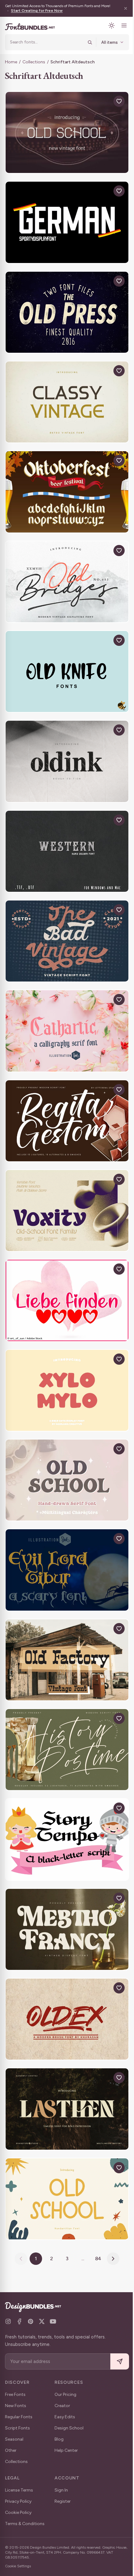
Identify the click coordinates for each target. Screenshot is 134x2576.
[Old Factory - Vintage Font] (67, 1660)
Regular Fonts (19, 2417)
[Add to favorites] (119, 101)
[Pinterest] (31, 2321)
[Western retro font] (67, 851)
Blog (59, 2439)
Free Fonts (15, 2395)
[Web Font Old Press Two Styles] (67, 312)
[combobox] (47, 42)
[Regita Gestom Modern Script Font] (67, 1121)
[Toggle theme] (112, 25)
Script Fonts (17, 2428)
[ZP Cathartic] (67, 1031)
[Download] (105, 101)
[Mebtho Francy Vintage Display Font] (67, 1929)
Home (11, 62)
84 (98, 2259)
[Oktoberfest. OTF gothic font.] (67, 492)
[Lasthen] (67, 2109)
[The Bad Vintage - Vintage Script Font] (67, 941)
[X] (42, 2321)
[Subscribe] (120, 2362)
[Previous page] (21, 2259)
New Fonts (16, 2406)
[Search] (90, 42)
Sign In (61, 2490)
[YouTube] (53, 2321)
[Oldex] (67, 2019)
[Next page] (113, 2259)
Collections (34, 62)
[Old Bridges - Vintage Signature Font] (67, 582)
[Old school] (67, 2199)
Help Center (66, 2450)
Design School (69, 2428)
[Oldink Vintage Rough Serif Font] (67, 761)
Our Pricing (65, 2395)
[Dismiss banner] (126, 8)
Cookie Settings (18, 2566)
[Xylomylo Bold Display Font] (67, 1390)
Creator (62, 2406)
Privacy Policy (18, 2501)
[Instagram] (8, 2321)
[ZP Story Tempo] (67, 1839)
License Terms (19, 2490)
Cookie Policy (18, 2513)
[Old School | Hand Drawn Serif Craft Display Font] (67, 1480)
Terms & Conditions (25, 2524)
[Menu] (124, 25)
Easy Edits (65, 2417)
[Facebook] (19, 2321)
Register (63, 2501)
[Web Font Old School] (67, 132)
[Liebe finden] (67, 1300)
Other (11, 2450)
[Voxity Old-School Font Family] (67, 1211)
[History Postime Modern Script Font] (67, 1750)
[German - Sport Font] (67, 222)
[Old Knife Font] (67, 671)
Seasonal (14, 2439)
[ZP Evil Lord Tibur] (67, 1570)
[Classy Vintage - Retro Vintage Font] (67, 402)
